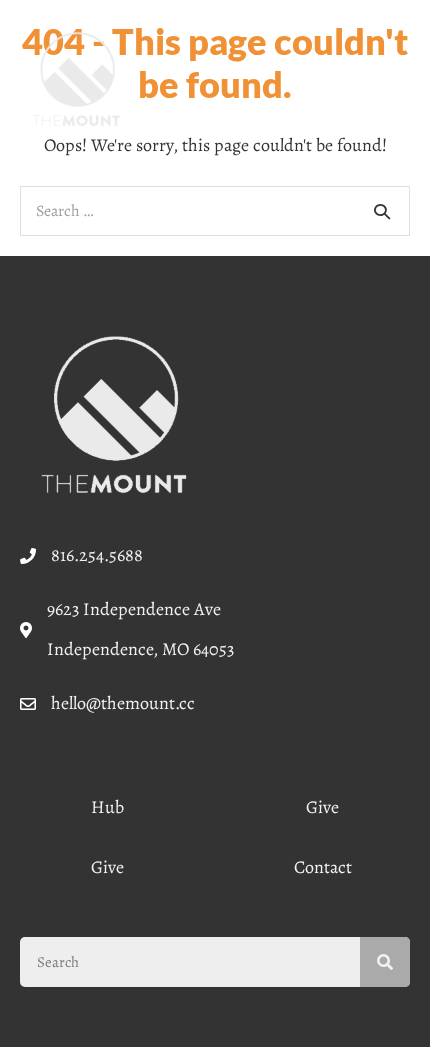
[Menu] (385, 79)
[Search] (382, 211)
